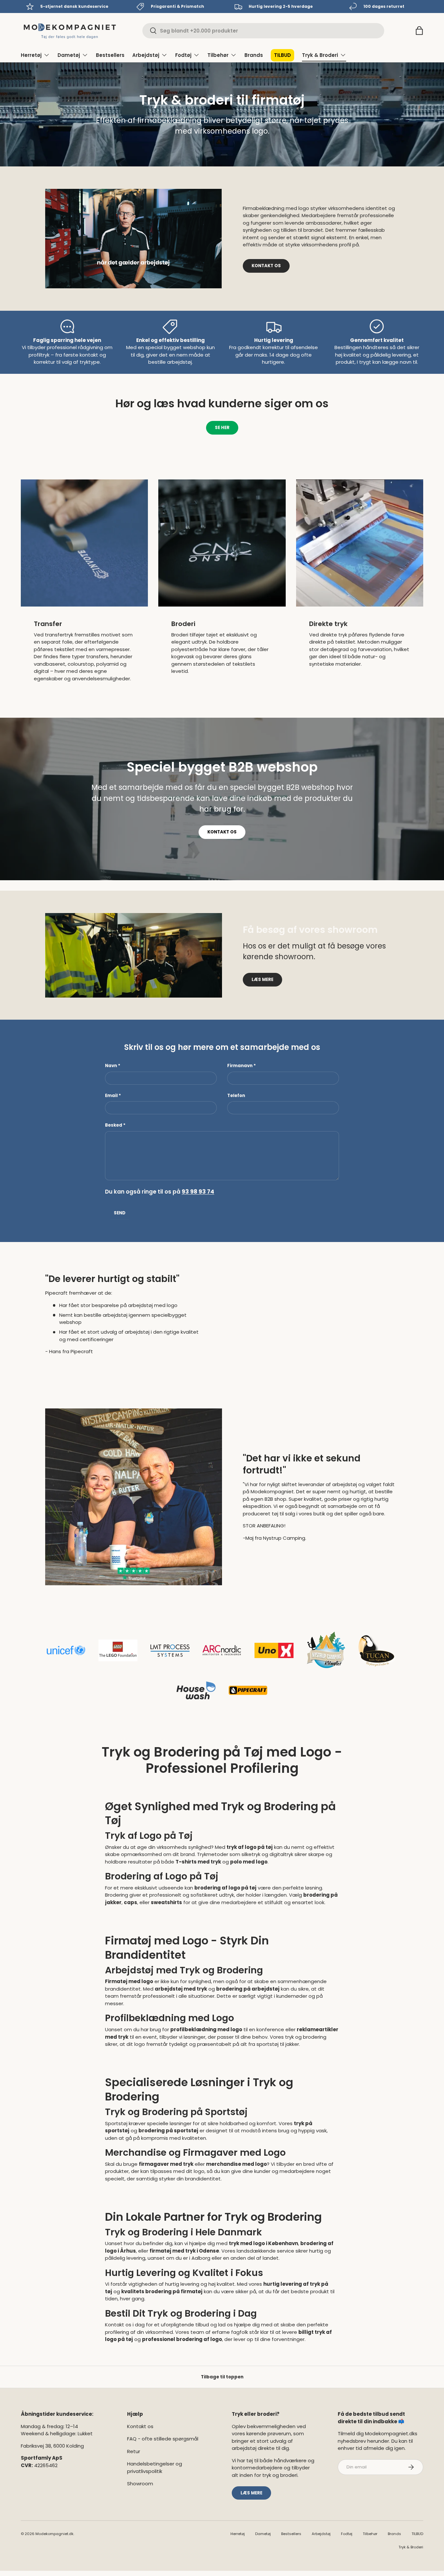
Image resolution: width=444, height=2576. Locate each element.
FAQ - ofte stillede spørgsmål (163, 2439)
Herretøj (31, 55)
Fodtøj (183, 55)
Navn (111, 1066)
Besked (114, 1125)
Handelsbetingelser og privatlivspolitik (155, 2467)
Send (120, 1213)
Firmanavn (240, 1066)
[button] (419, 31)
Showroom (140, 2484)
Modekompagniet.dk (54, 2534)
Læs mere (262, 980)
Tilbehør (218, 55)
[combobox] (263, 31)
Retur (134, 2451)
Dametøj (69, 55)
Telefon (236, 1096)
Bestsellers (110, 55)
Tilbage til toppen (222, 2377)
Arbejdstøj (146, 55)
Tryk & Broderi (320, 55)
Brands (254, 55)
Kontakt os (266, 266)
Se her (222, 428)
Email (111, 1096)
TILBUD (282, 55)
